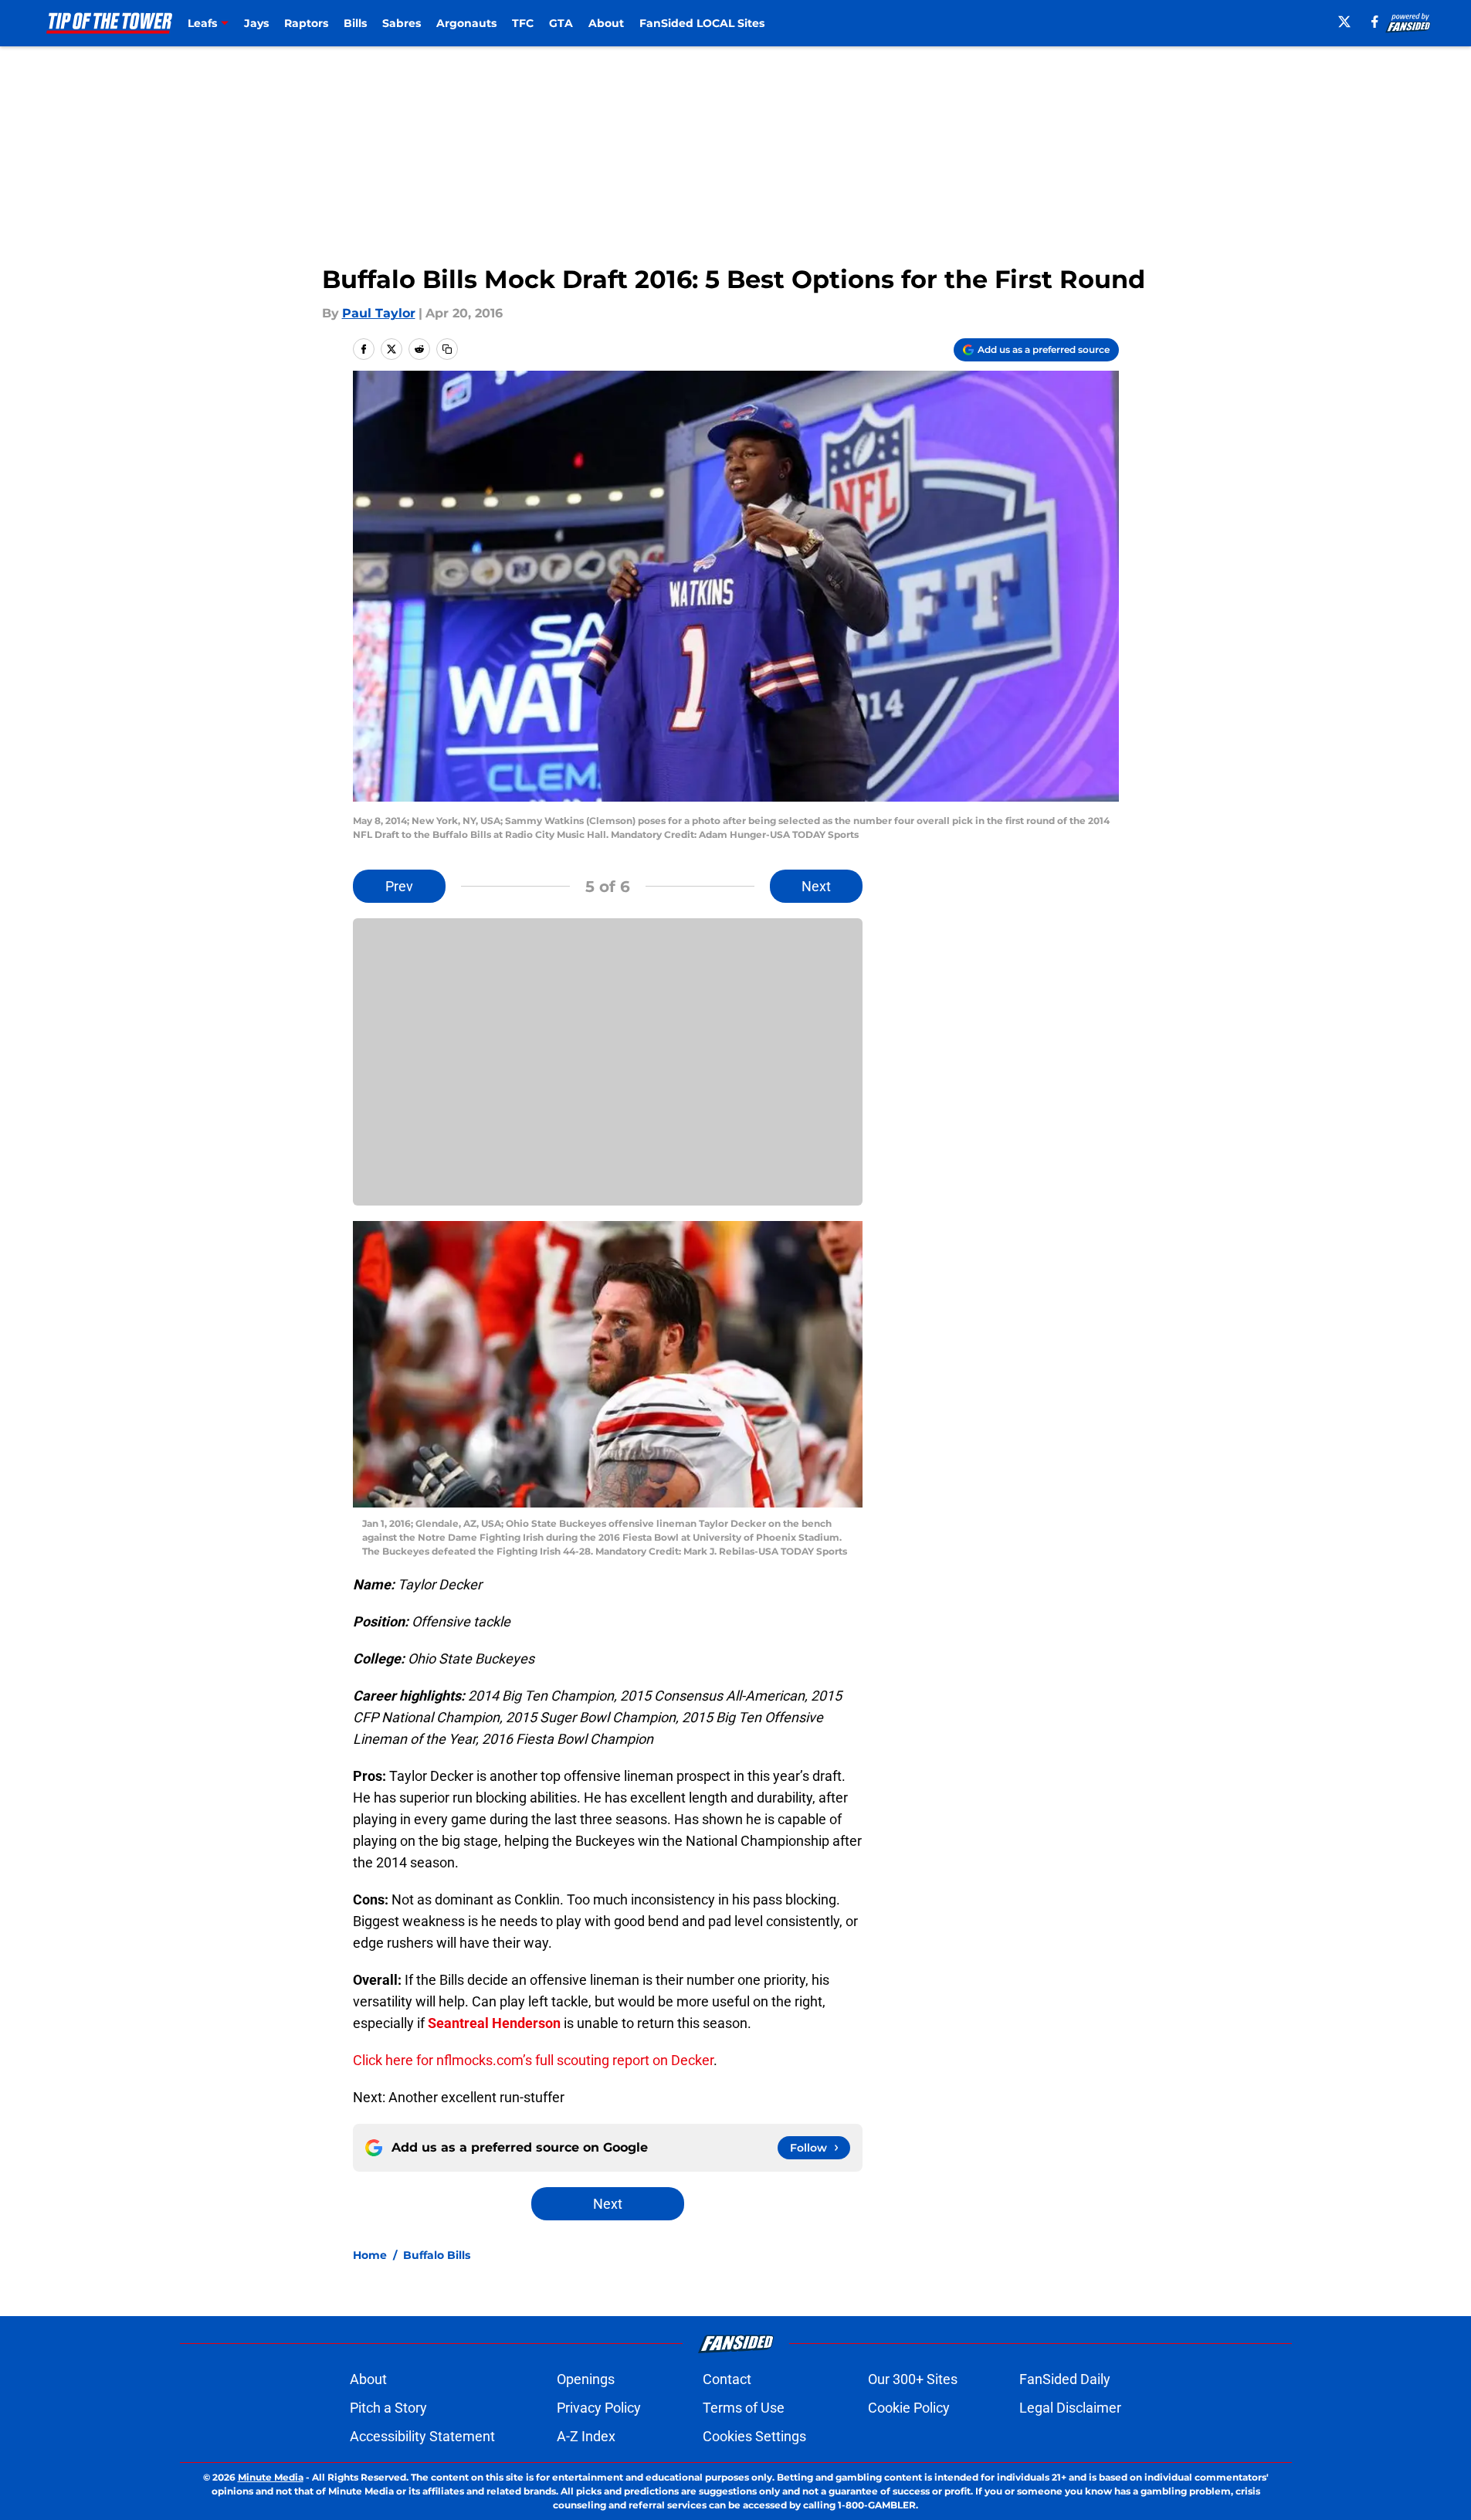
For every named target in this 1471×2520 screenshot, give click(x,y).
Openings (586, 2379)
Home (370, 2255)
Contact (727, 2379)
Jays (256, 23)
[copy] (447, 349)
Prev (399, 886)
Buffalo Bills (437, 2255)
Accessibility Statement (422, 2436)
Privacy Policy (599, 2408)
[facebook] (1375, 22)
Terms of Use (744, 2408)
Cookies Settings (754, 2436)
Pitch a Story (388, 2408)
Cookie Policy (909, 2408)
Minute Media (271, 2477)
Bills (355, 23)
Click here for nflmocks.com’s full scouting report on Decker (533, 2060)
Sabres (402, 23)
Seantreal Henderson (494, 2023)
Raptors (306, 23)
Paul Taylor (379, 313)
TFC (523, 23)
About (606, 23)
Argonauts (466, 23)
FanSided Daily (1065, 2379)
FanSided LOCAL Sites (702, 23)
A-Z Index (586, 2436)
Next (816, 886)
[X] (1344, 22)
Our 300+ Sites (913, 2379)
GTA (561, 23)
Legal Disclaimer (1070, 2408)
